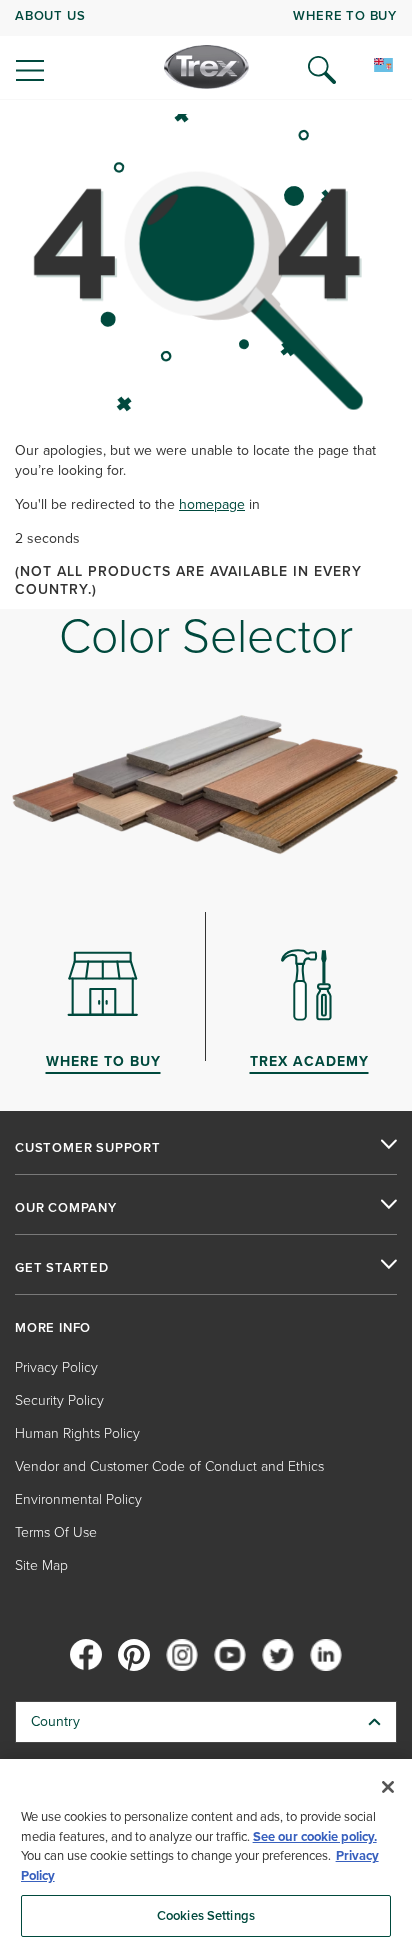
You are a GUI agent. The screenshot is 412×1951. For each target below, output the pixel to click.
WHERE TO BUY (345, 15)
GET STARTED (62, 1268)
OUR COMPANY (66, 1208)
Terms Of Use (56, 1532)
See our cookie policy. (315, 1836)
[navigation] (206, 50)
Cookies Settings (206, 1915)
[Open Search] (322, 70)
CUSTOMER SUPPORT (88, 1148)
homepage (212, 504)
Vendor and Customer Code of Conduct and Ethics (169, 1466)
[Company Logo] (206, 67)
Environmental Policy (78, 1499)
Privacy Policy (56, 1367)
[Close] (388, 1787)
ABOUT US (50, 15)
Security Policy (59, 1400)
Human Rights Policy (77, 1433)
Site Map (41, 1565)
